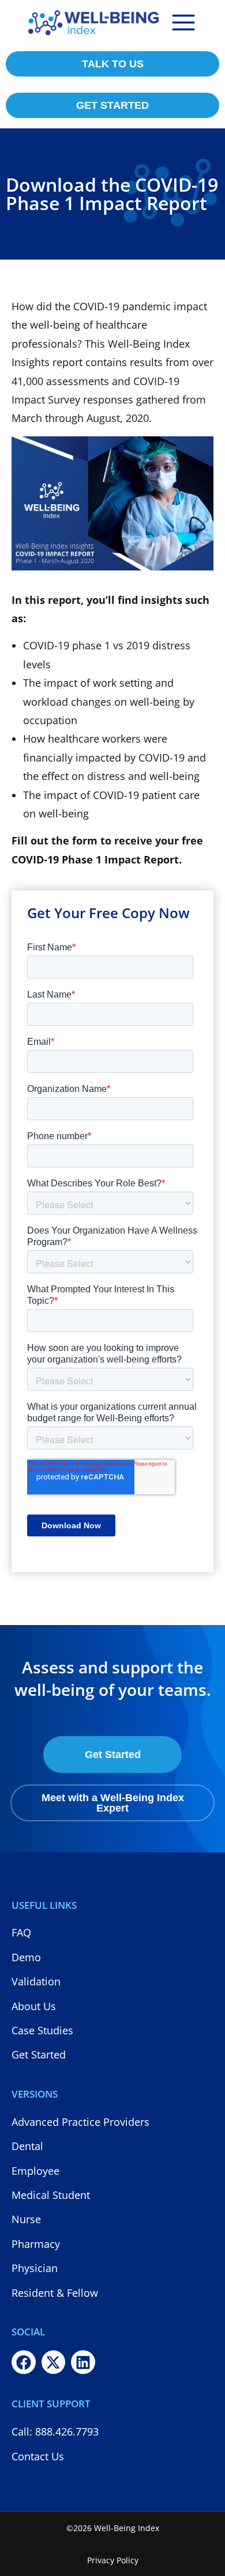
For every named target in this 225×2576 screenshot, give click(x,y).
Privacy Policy (113, 2560)
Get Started (113, 1755)
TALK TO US (113, 64)
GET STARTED (112, 105)
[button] (183, 22)
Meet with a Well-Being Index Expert (113, 1803)
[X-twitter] (54, 2362)
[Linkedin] (83, 2362)
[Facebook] (24, 2362)
